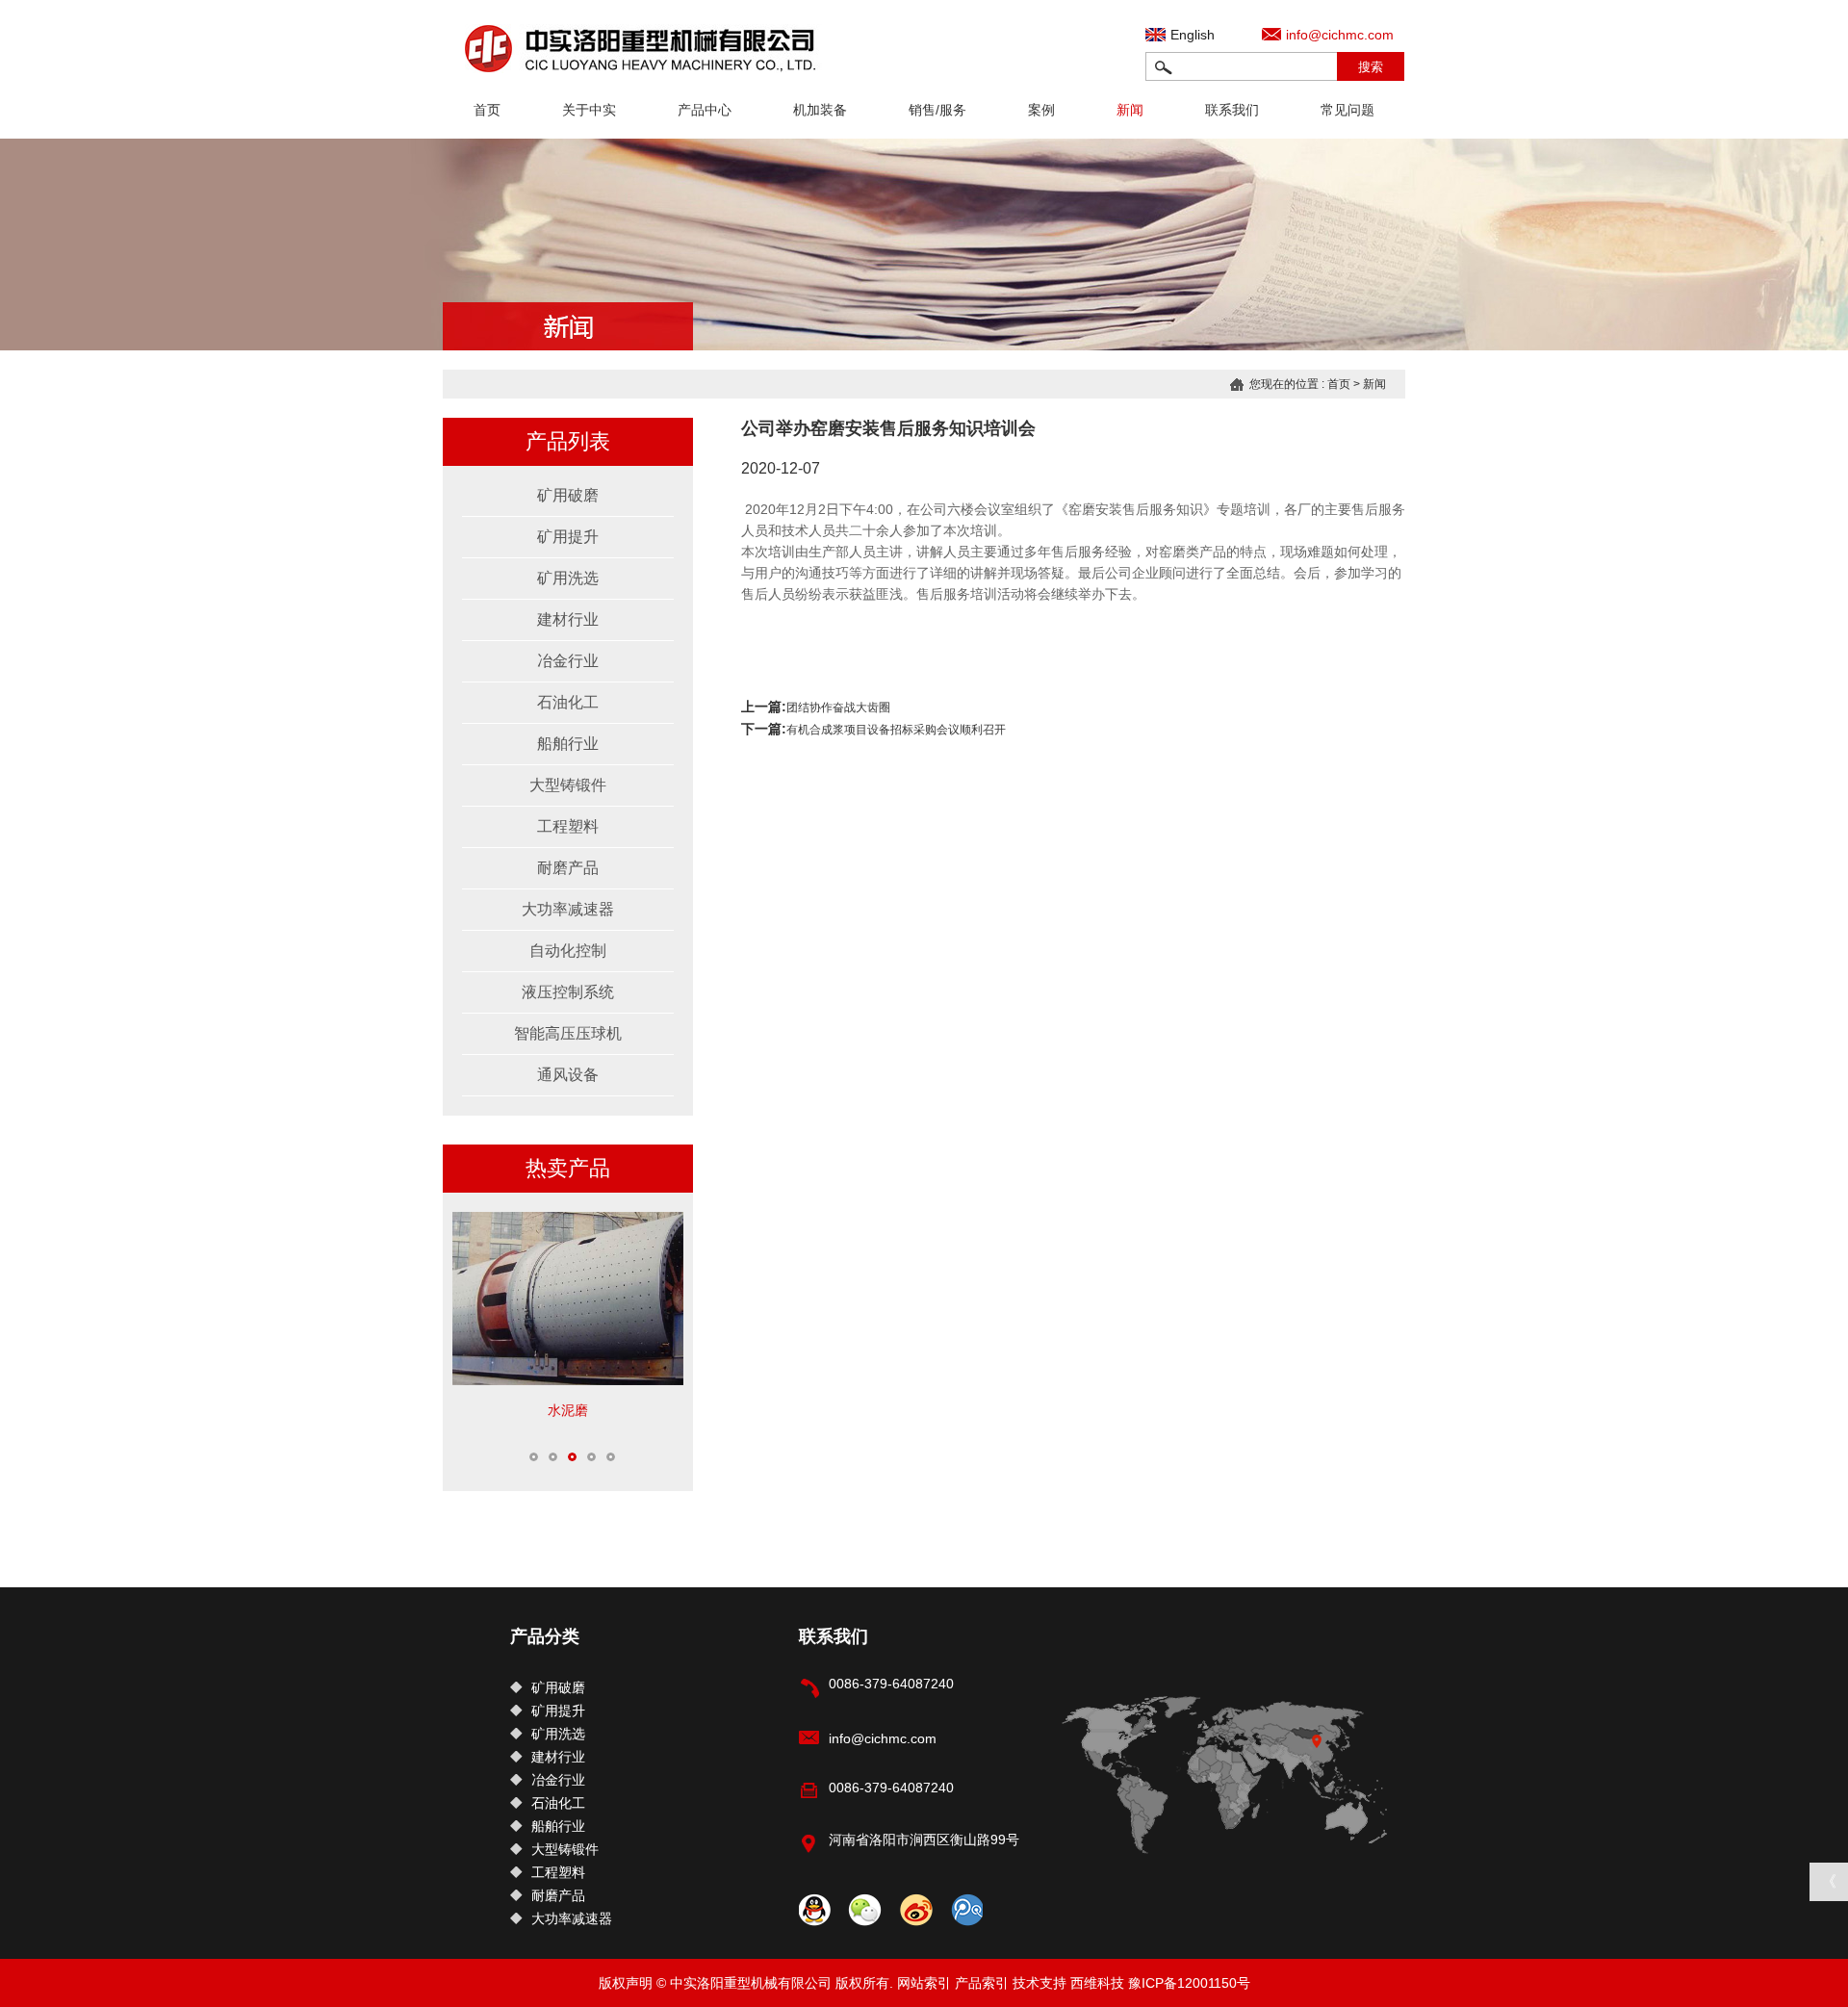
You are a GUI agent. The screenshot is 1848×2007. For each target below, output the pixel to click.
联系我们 (1232, 110)
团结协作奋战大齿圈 (838, 708)
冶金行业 (568, 661)
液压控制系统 (568, 992)
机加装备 (820, 110)
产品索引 (982, 1983)
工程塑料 (568, 826)
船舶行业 (568, 744)
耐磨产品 (568, 868)
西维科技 (1097, 1983)
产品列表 (568, 441)
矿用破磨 (568, 495)
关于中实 (589, 110)
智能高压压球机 (568, 1033)
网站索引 (924, 1983)
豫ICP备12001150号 (1189, 1983)
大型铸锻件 (568, 785)
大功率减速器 (568, 909)
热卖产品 (568, 1168)
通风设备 (568, 1075)
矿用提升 (568, 537)
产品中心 (705, 110)
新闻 (1130, 110)
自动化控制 (568, 951)
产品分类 (545, 1636)
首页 (487, 110)
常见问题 (1347, 110)
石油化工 (568, 702)
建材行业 (568, 619)
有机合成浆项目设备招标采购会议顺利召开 (896, 730)
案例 (1041, 110)
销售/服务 (937, 110)
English (1193, 35)
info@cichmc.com (1340, 35)
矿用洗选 (568, 578)
